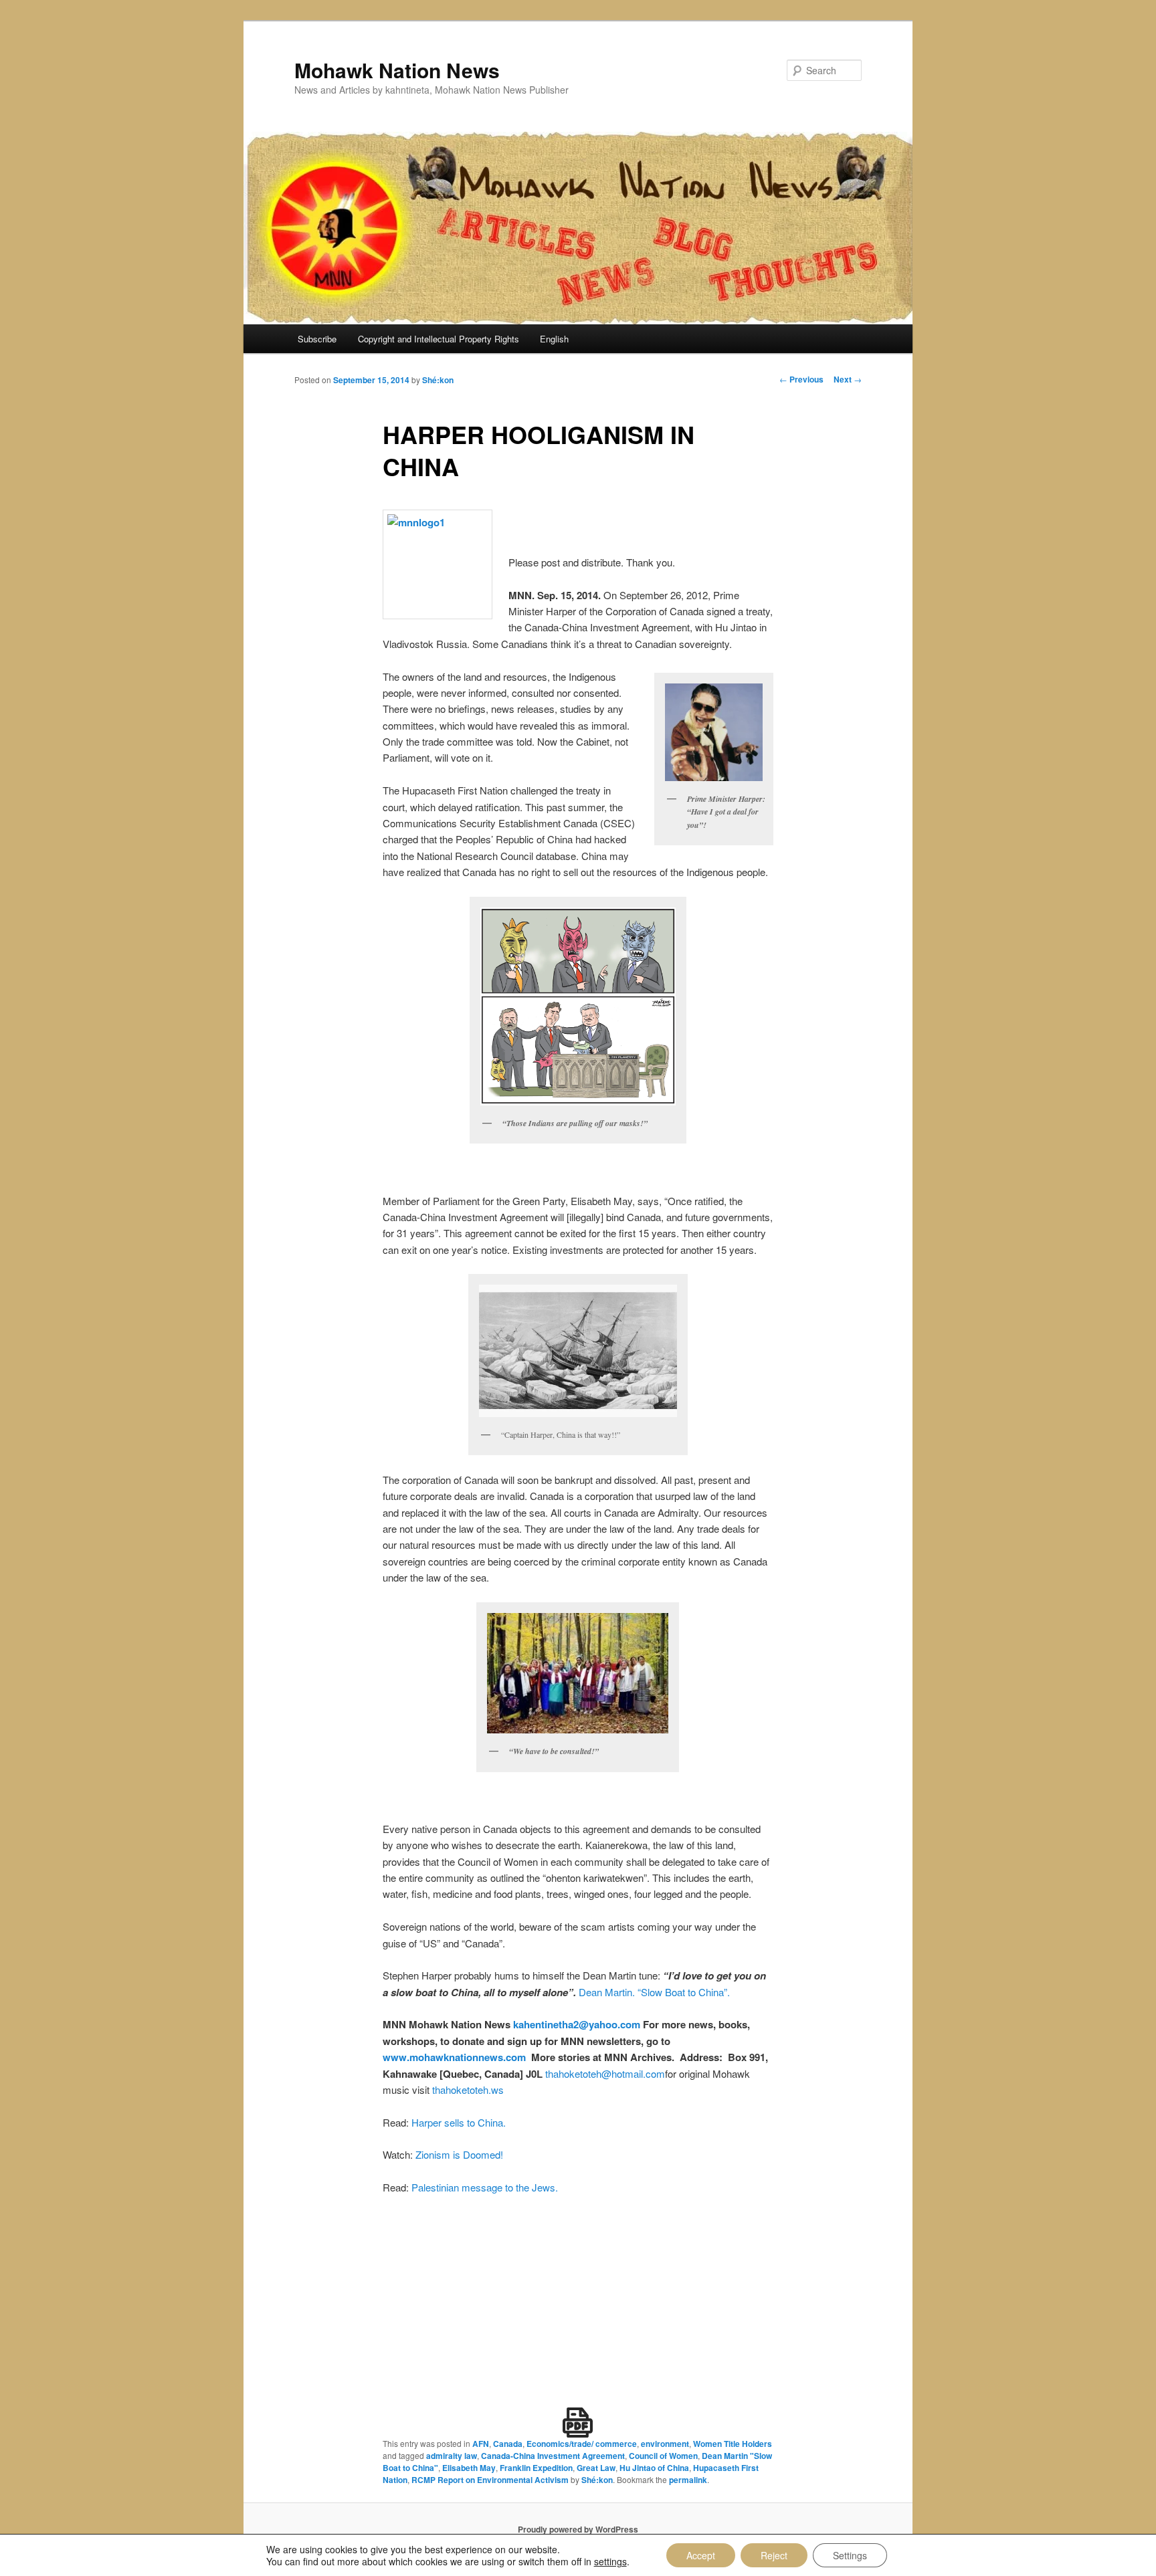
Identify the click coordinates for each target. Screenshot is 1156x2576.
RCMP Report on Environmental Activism (490, 2480)
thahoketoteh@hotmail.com (605, 2073)
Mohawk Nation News (397, 70)
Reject (774, 2555)
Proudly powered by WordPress (578, 2529)
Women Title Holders (733, 2444)
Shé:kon (438, 380)
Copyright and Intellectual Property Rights (439, 339)
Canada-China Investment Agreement (553, 2456)
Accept (701, 2555)
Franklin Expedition (536, 2468)
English (554, 339)
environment (665, 2444)
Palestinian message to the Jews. (485, 2187)
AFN (481, 2444)
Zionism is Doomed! (459, 2154)
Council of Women (663, 2456)
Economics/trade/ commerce (582, 2444)
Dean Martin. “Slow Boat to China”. (654, 1992)
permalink (688, 2480)
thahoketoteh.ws (468, 2089)
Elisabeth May (469, 2468)
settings (610, 2561)
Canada (508, 2444)
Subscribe (317, 339)
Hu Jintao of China (654, 2468)
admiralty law (452, 2456)
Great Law (596, 2468)
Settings (850, 2555)
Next (848, 379)
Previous (801, 379)
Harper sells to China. (459, 2122)
